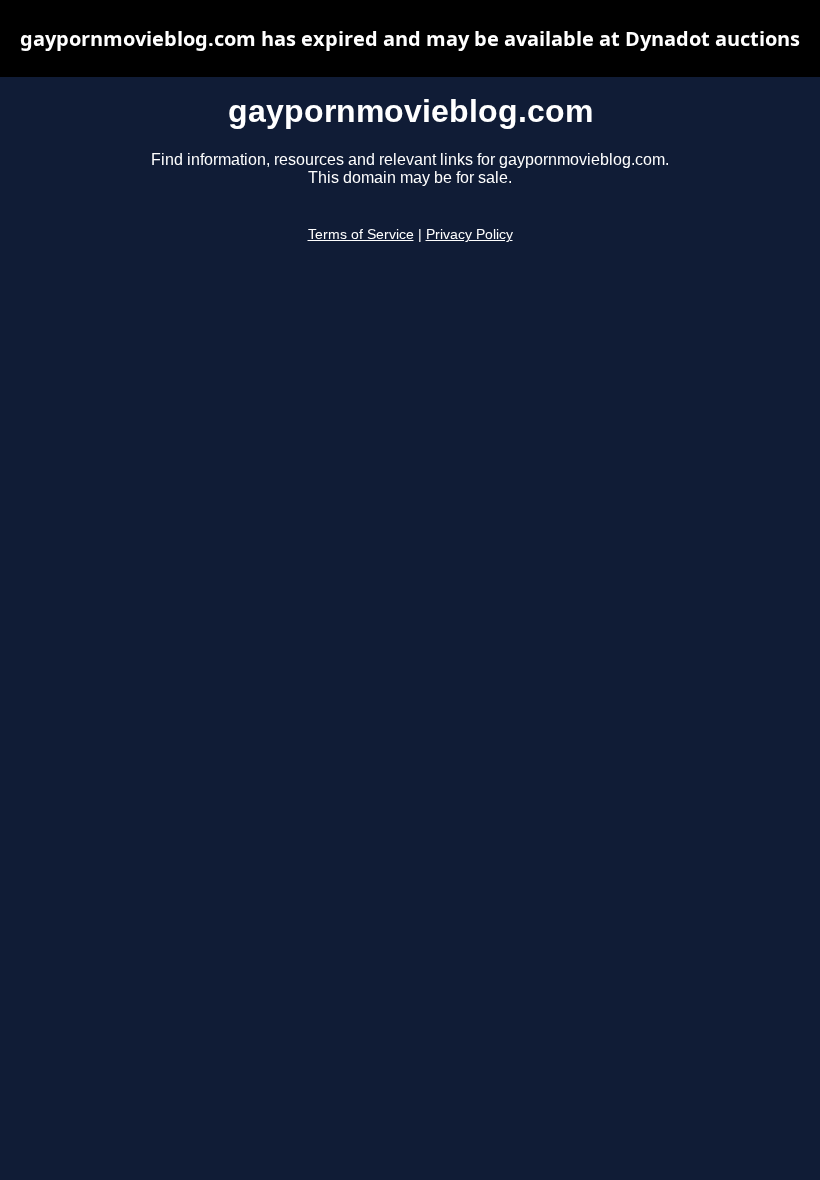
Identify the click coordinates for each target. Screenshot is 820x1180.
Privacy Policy (469, 234)
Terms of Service (361, 234)
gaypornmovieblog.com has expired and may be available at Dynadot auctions (410, 38)
